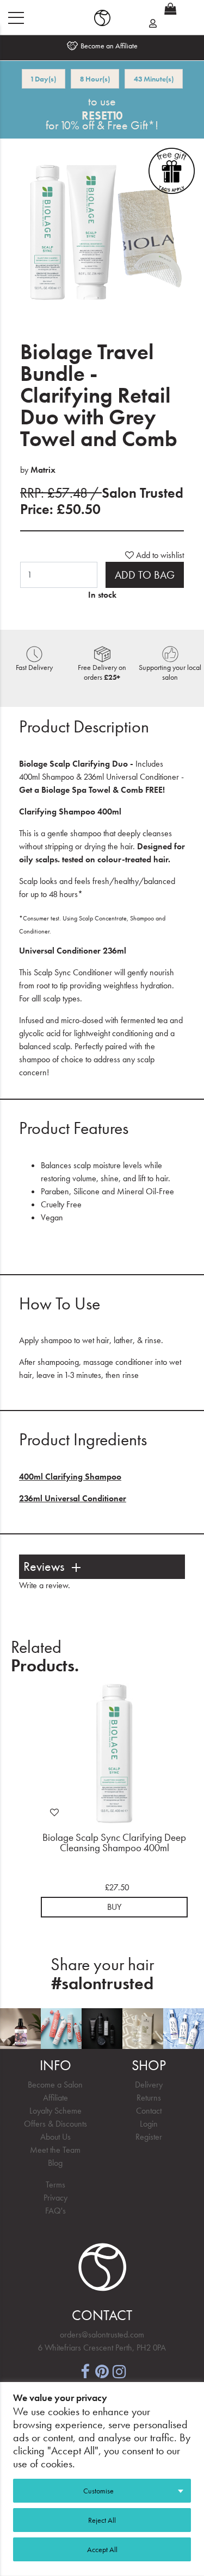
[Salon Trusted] (102, 18)
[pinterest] (102, 2370)
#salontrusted (102, 1983)
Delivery (149, 2085)
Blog (55, 2163)
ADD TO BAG (145, 575)
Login (149, 2124)
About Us (55, 2137)
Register (149, 2137)
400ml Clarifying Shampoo (70, 1477)
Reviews (44, 1567)
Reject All (102, 2520)
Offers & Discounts (55, 2124)
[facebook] (85, 2370)
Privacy (55, 2198)
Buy (114, 1907)
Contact (149, 2111)
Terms (55, 2185)
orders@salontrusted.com (102, 2334)
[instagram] (120, 2370)
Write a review (44, 1585)
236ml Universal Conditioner (73, 1498)
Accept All (102, 2549)
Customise (98, 2491)
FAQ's (55, 2211)
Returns (149, 2098)
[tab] (102, 1567)
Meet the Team (55, 2150)
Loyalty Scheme (55, 2111)
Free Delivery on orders (102, 672)
